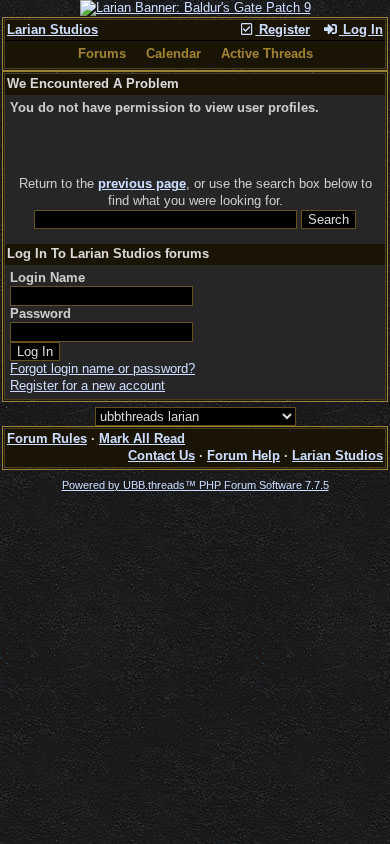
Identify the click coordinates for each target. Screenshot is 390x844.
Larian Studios (52, 29)
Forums (102, 53)
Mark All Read (142, 438)
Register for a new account (87, 385)
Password (40, 313)
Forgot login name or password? (102, 368)
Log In (361, 29)
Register (282, 29)
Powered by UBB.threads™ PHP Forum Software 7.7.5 (195, 485)
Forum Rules (47, 438)
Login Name (47, 277)
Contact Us (161, 455)
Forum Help (243, 455)
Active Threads (267, 53)
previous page (142, 183)
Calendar (173, 53)
